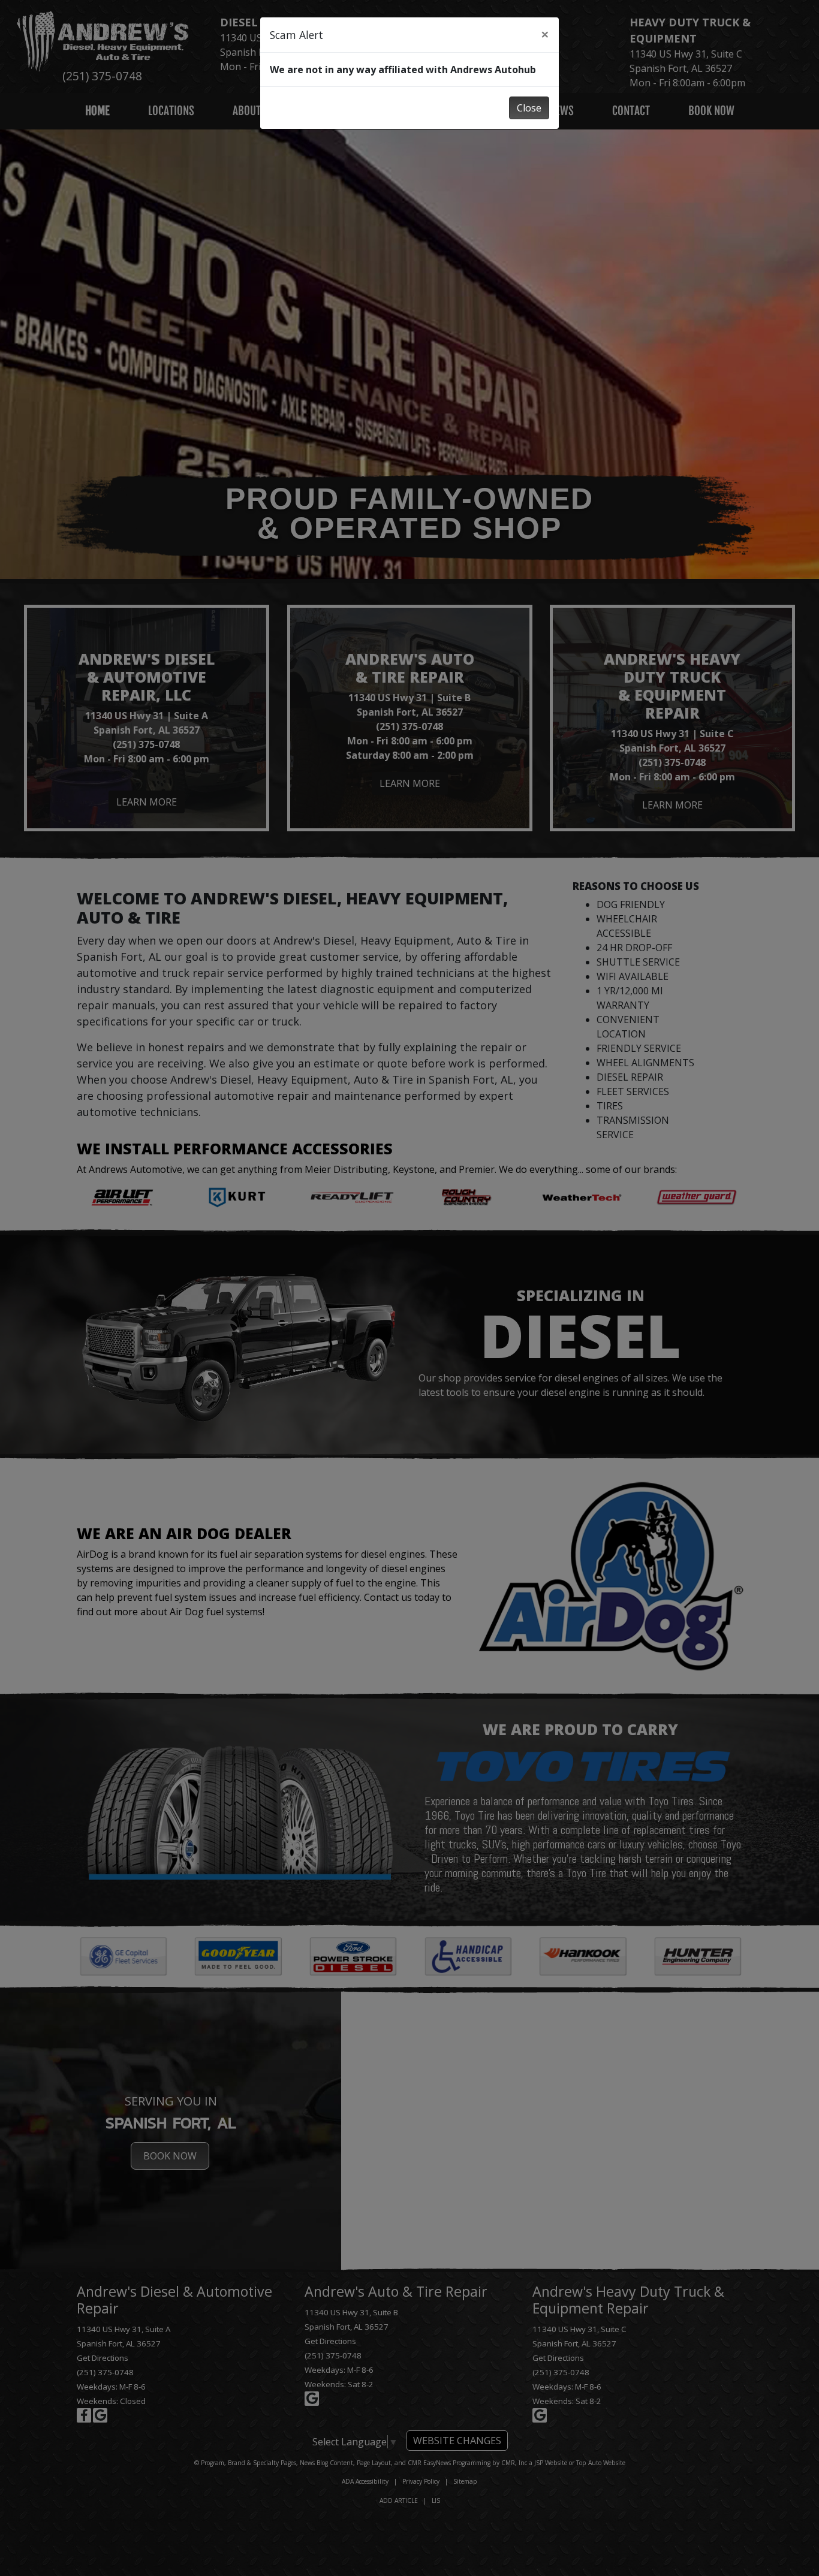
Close (529, 108)
